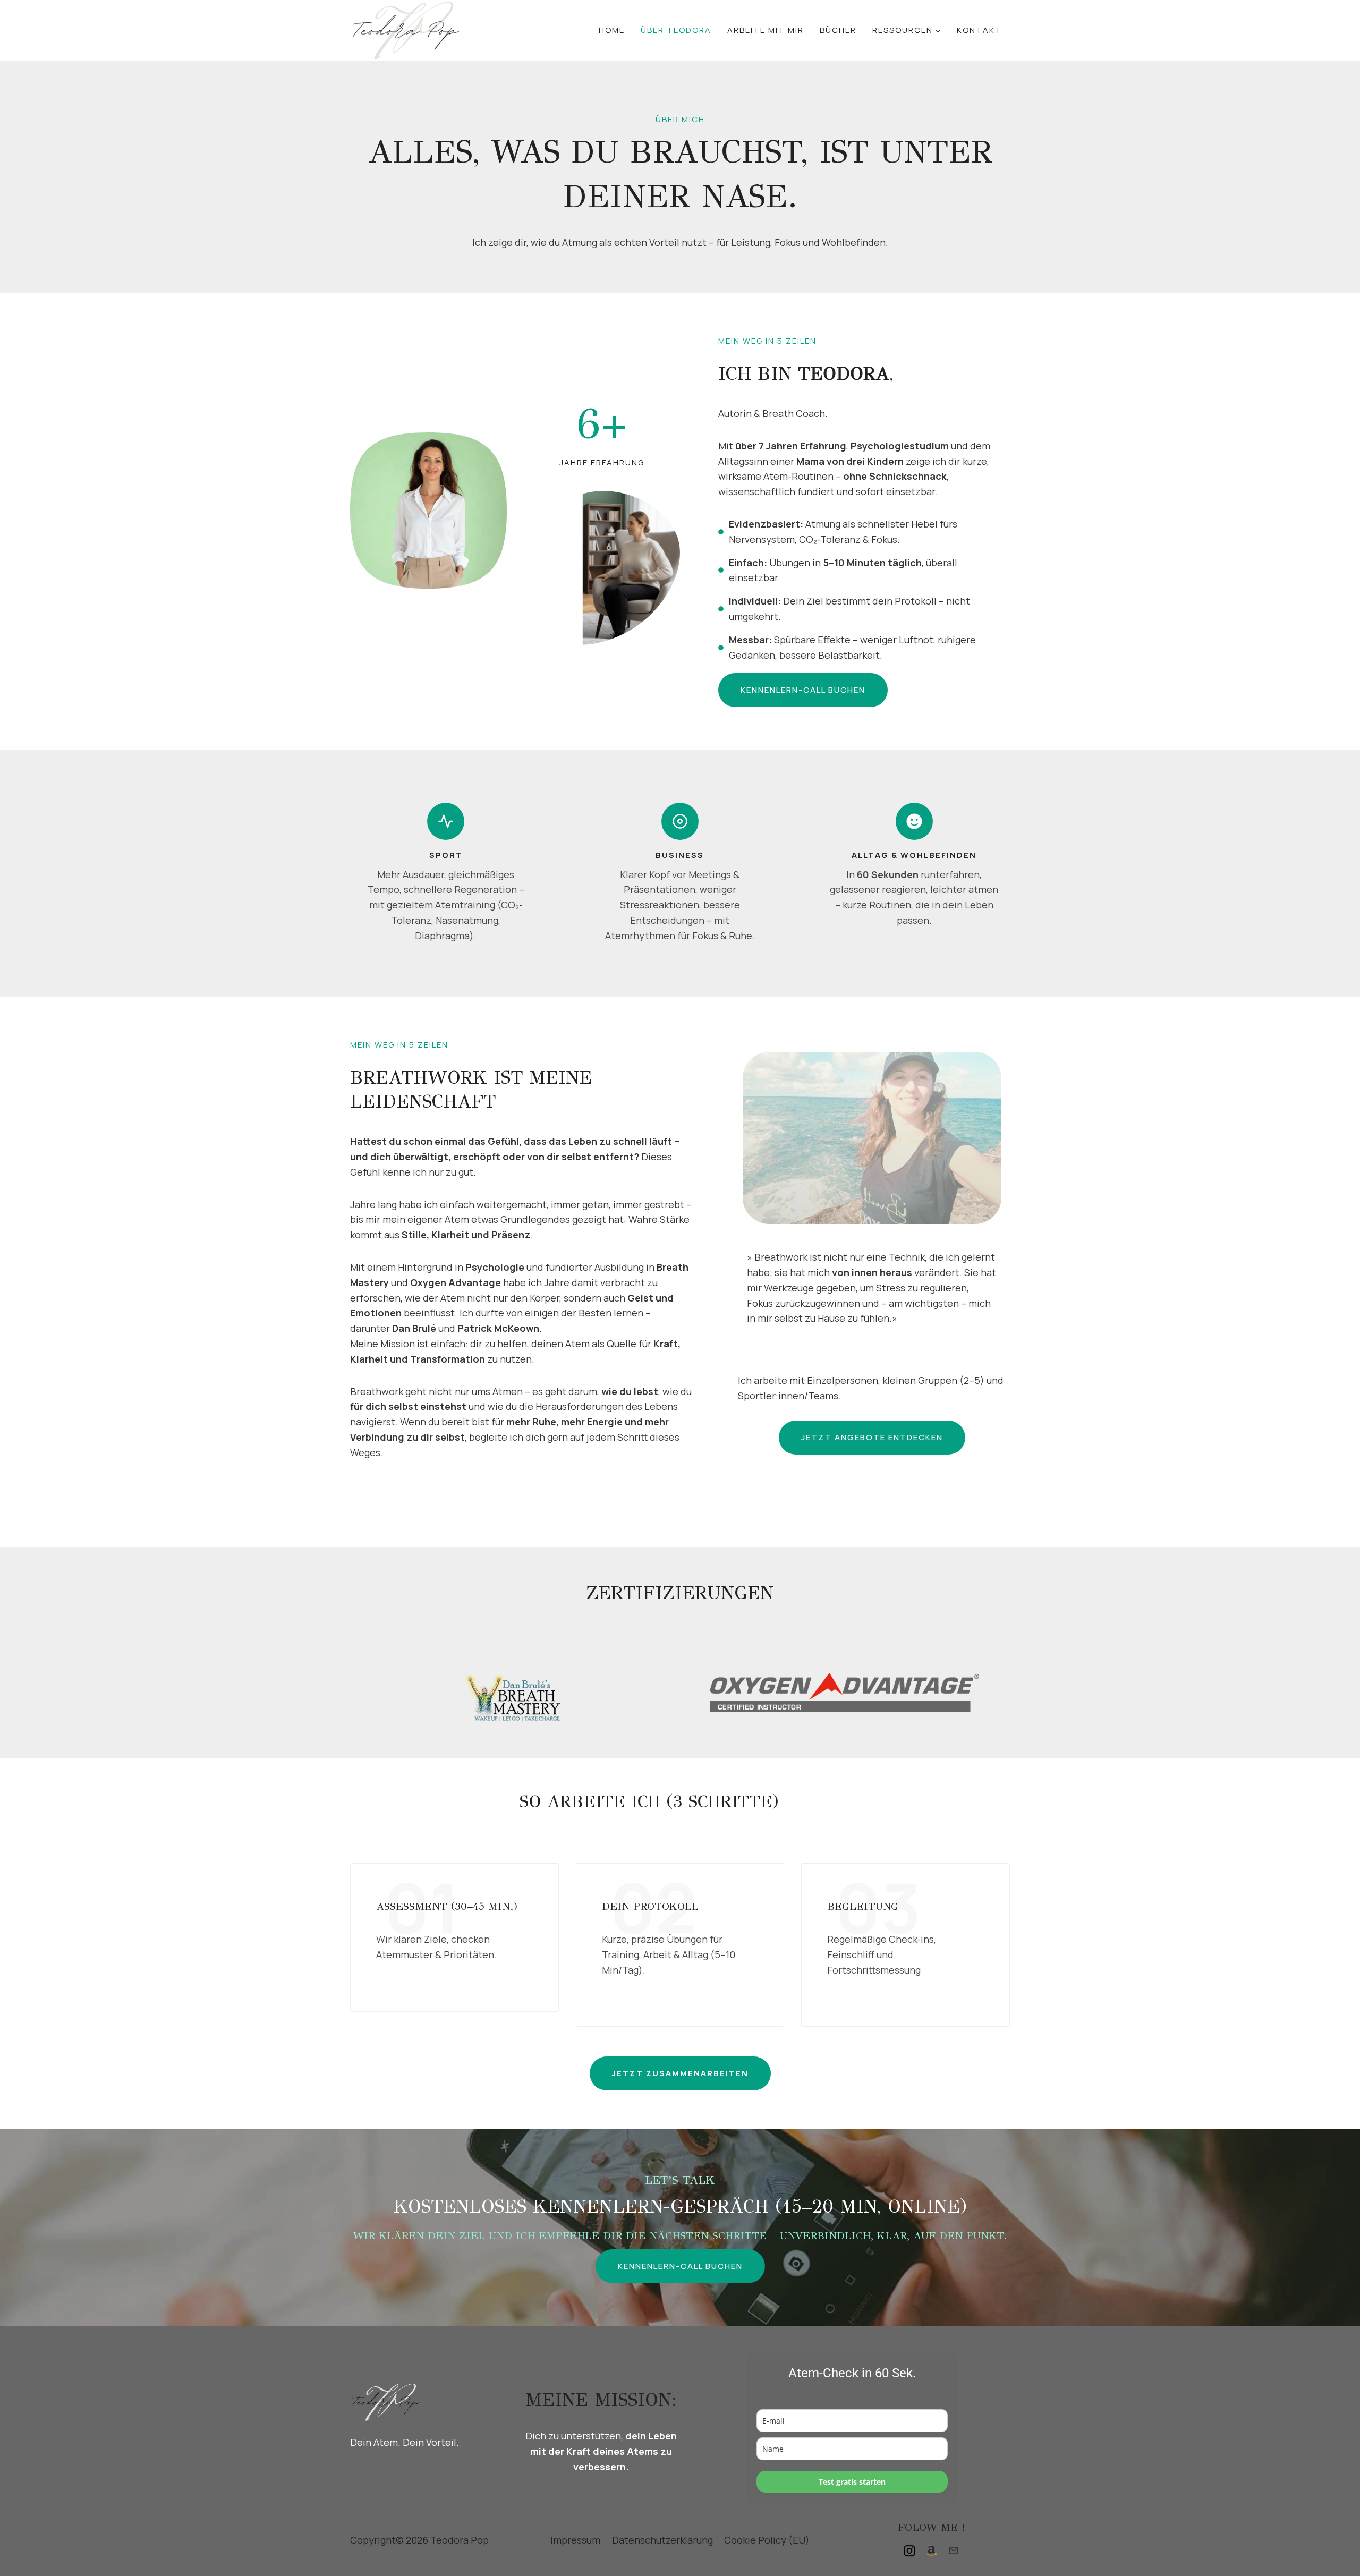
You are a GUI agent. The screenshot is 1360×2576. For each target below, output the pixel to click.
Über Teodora (676, 30)
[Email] (954, 2551)
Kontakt (979, 30)
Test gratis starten (852, 2482)
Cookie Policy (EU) (767, 2540)
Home (612, 30)
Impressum (575, 2540)
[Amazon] (931, 2551)
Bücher (838, 30)
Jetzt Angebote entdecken (872, 1437)
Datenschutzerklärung (662, 2540)
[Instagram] (909, 2551)
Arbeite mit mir (766, 30)
